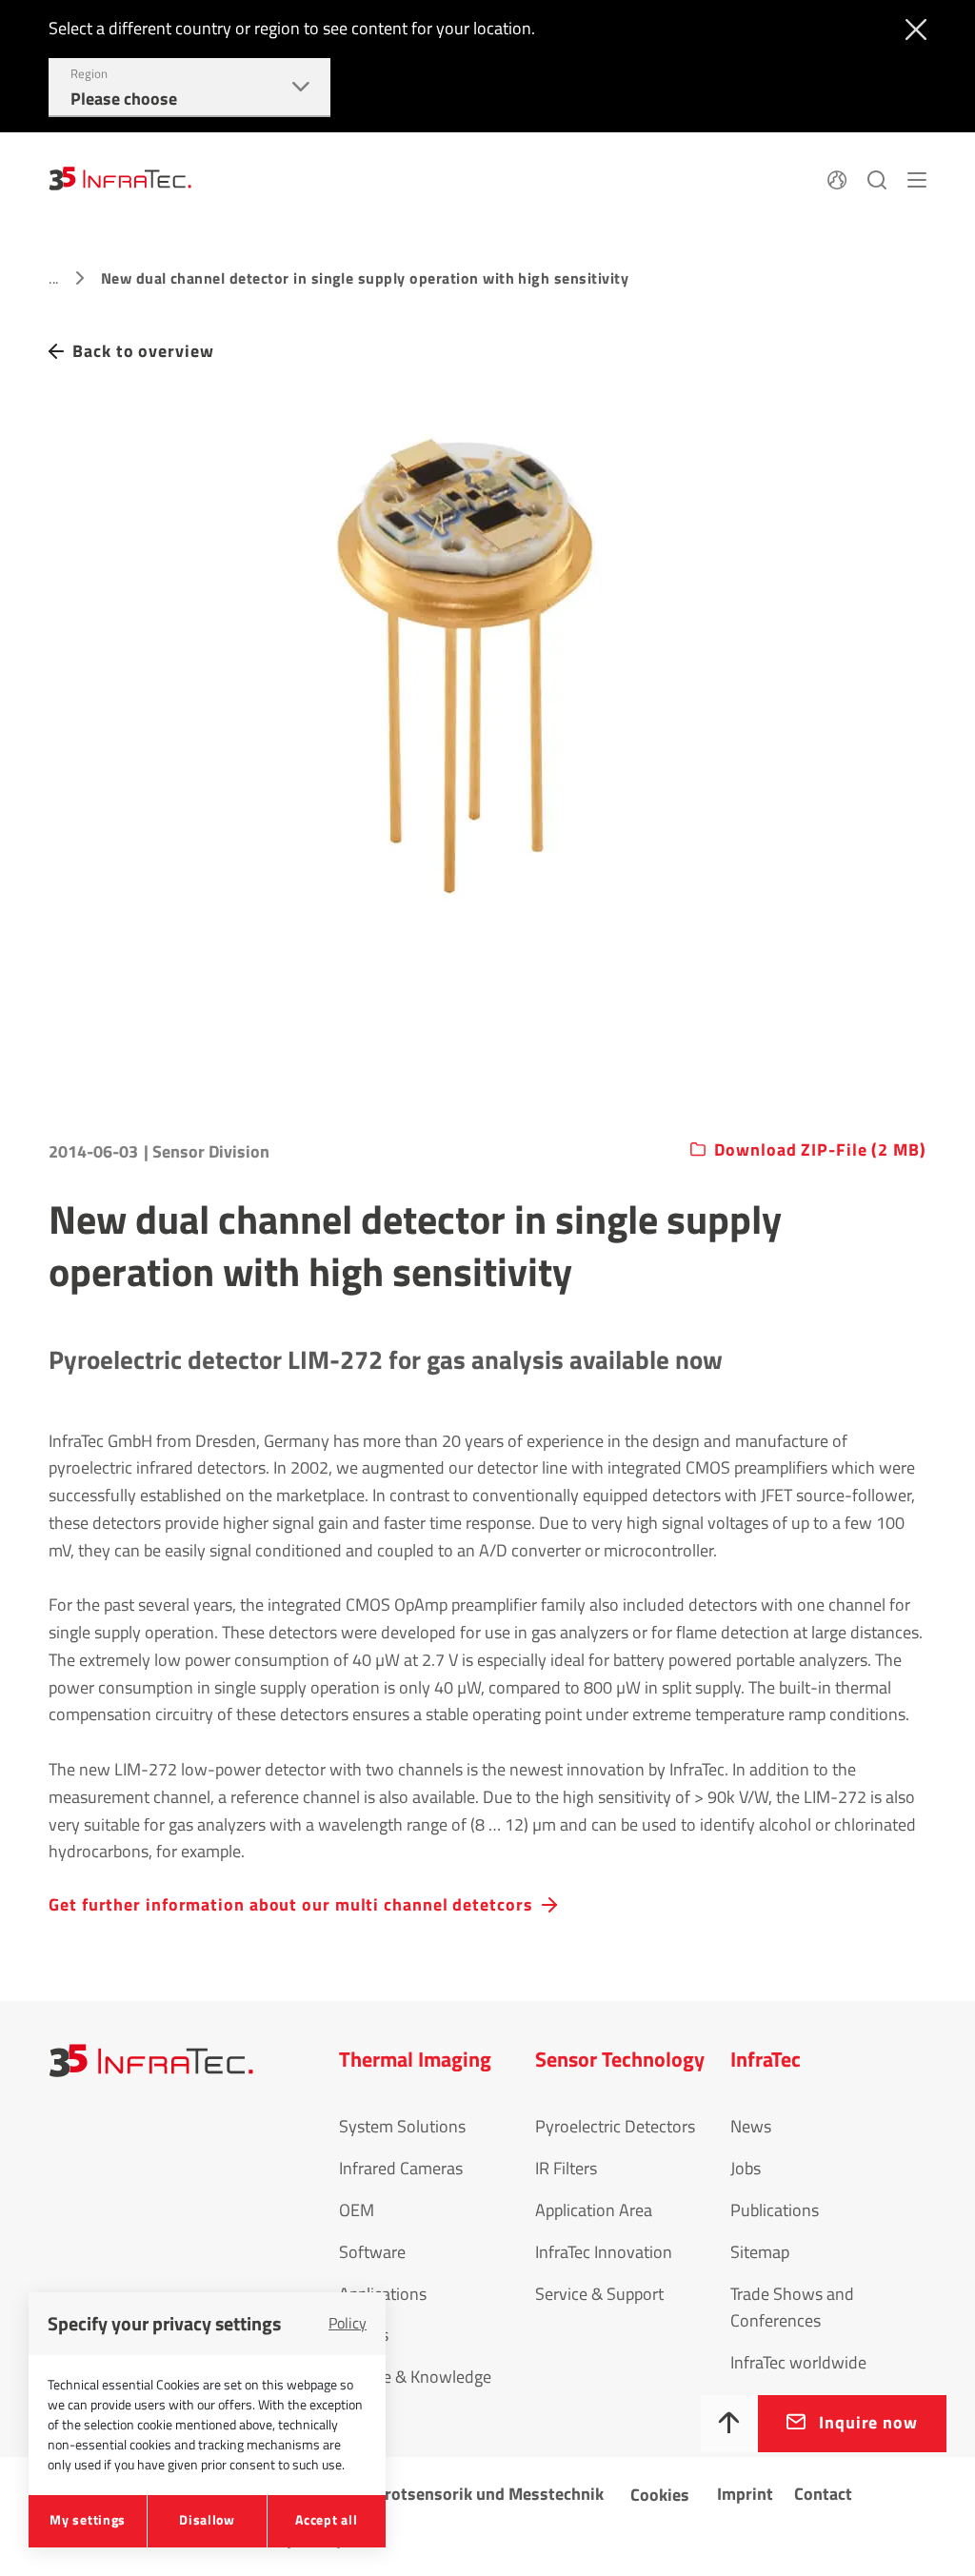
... (53, 278)
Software (372, 2252)
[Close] (912, 28)
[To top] (729, 2424)
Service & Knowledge (415, 2377)
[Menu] (917, 177)
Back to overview (143, 351)
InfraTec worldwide (798, 2362)
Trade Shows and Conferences (792, 2308)
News (751, 2126)
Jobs (746, 2168)
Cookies (660, 2495)
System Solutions (402, 2126)
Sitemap (760, 2252)
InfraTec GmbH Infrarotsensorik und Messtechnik (421, 2494)
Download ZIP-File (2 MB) (820, 1150)
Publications (775, 2210)
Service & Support (599, 2294)
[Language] (837, 177)
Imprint (745, 2494)
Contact (823, 2494)
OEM (357, 2210)
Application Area (594, 2210)
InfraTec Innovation (604, 2252)
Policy (348, 2323)
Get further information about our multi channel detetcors (290, 1904)
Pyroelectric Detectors (615, 2126)
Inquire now (868, 2422)
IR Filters (566, 2168)
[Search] (877, 177)
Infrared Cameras (401, 2168)
